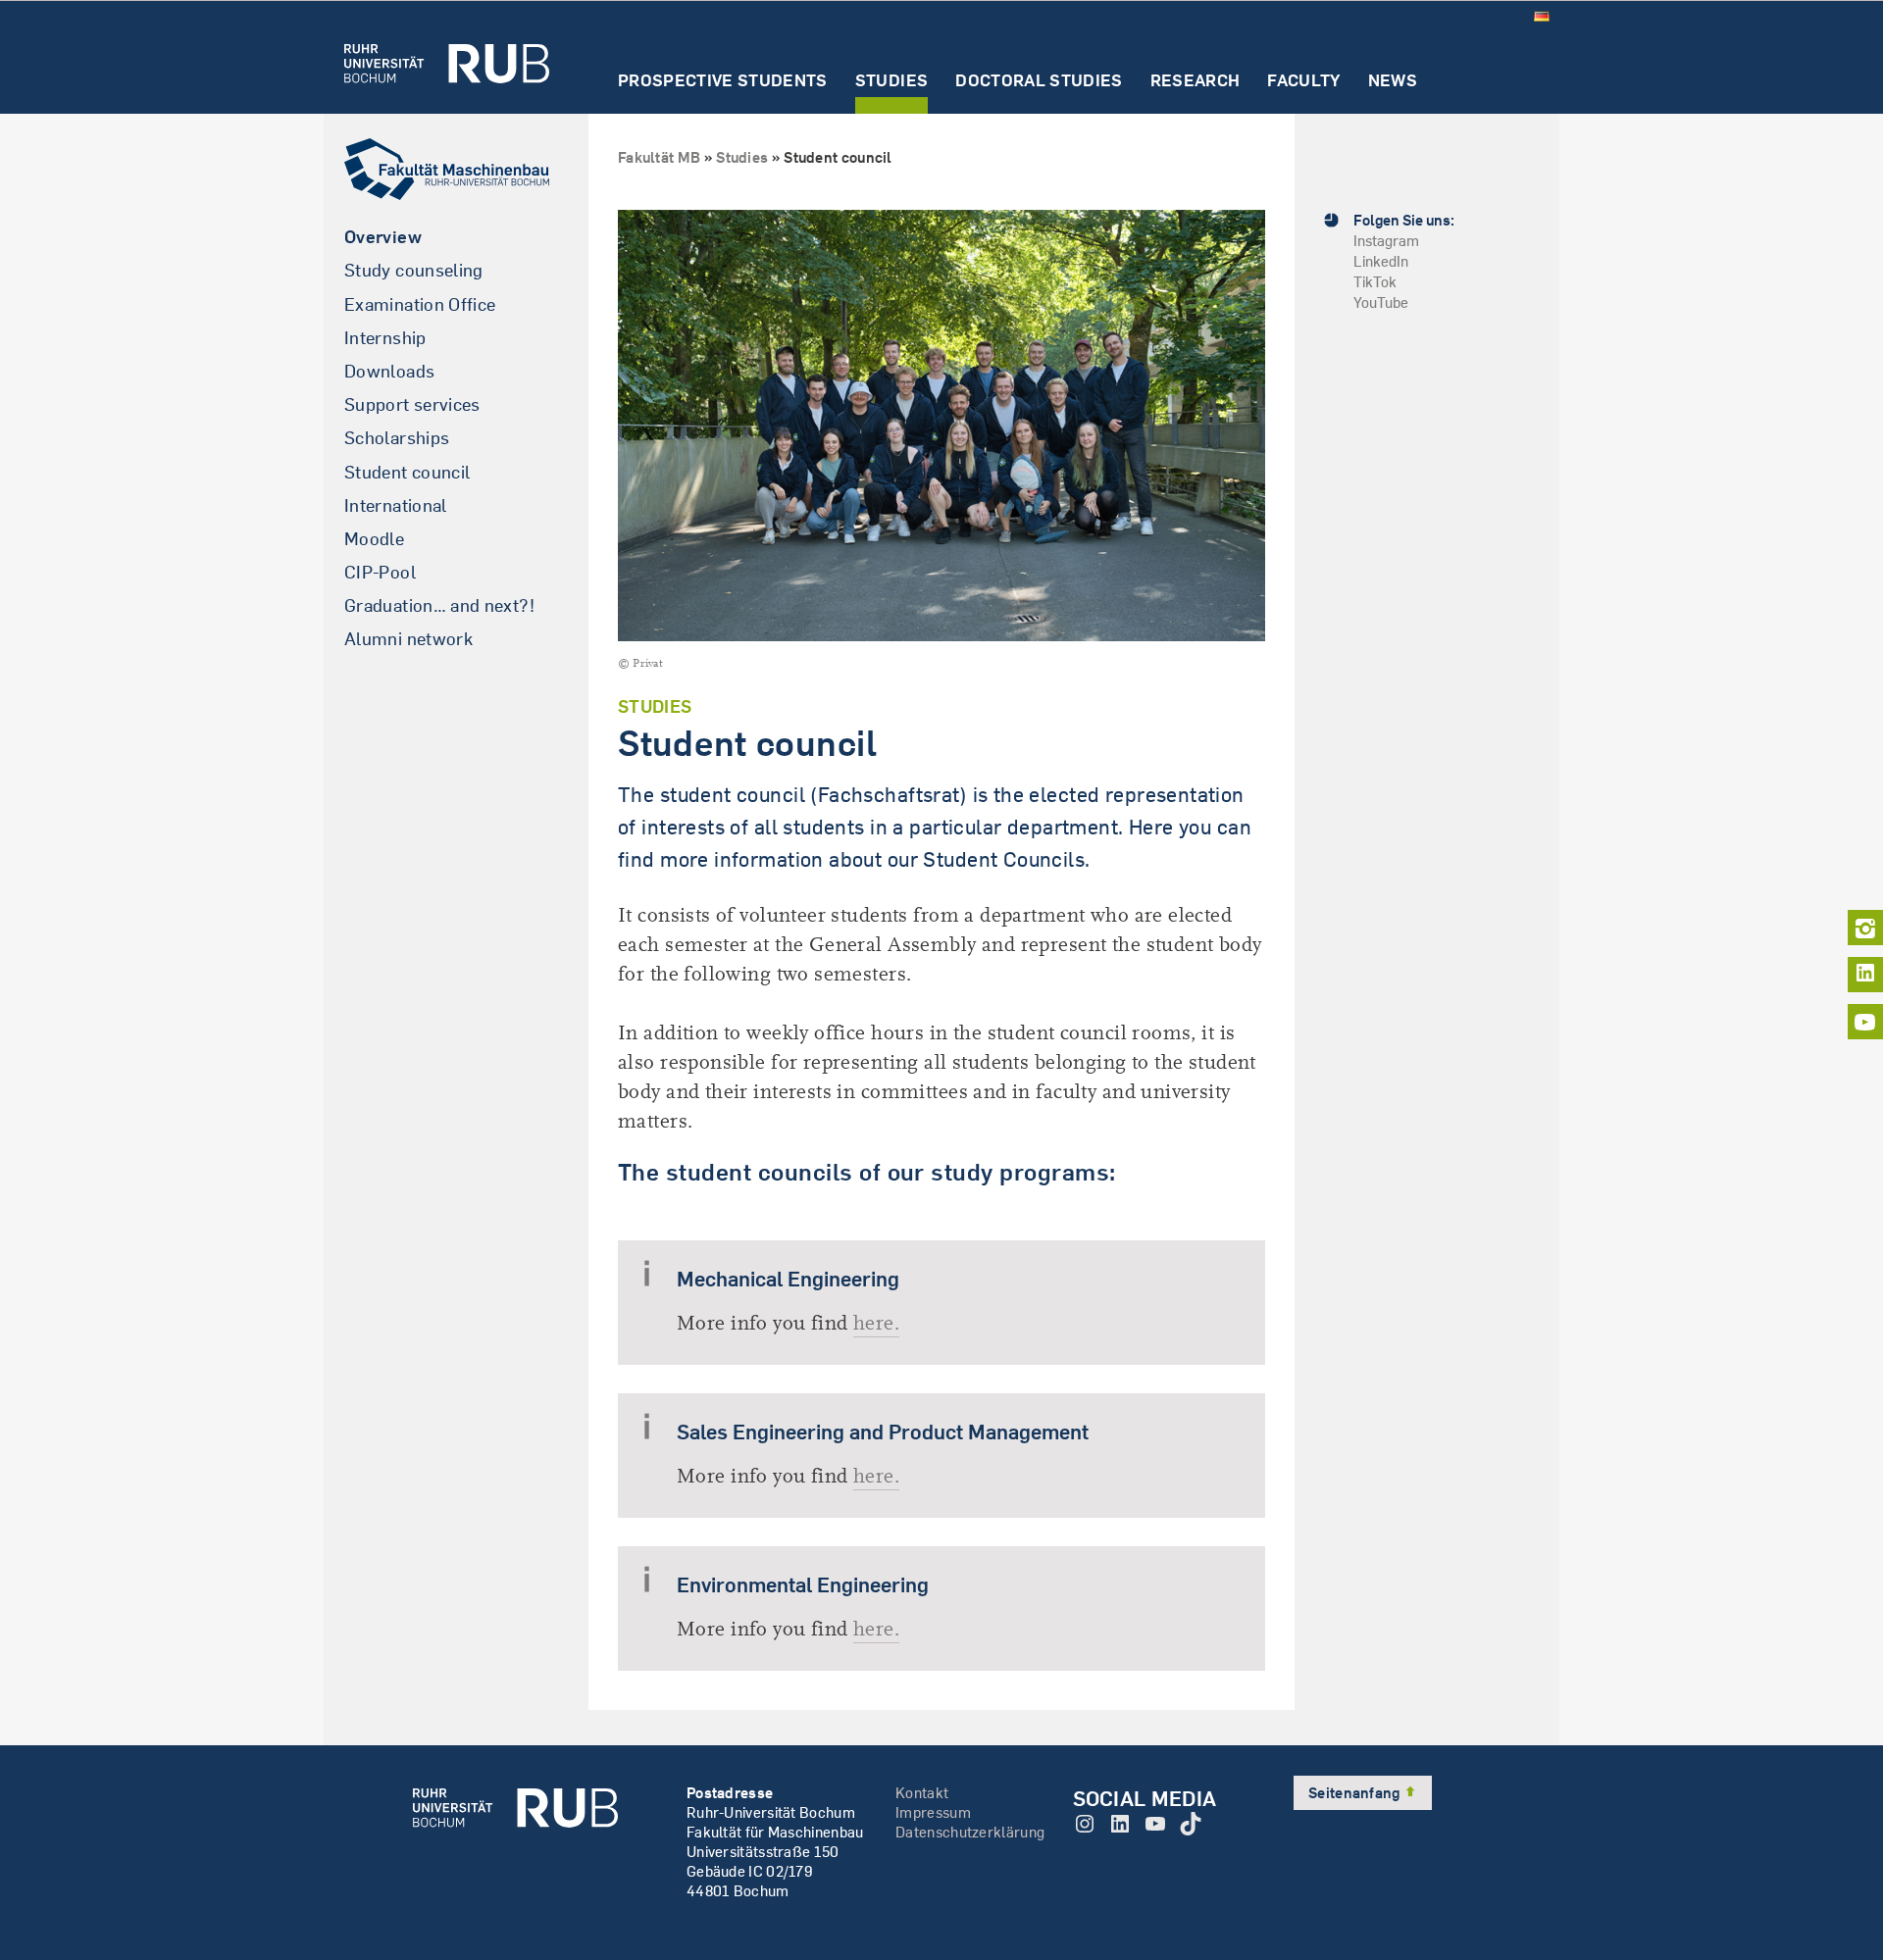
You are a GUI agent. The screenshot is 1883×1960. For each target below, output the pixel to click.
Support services (412, 404)
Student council (407, 472)
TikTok (1375, 282)
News (1393, 81)
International (396, 505)
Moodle (374, 539)
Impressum (933, 1812)
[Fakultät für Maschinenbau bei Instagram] (1865, 928)
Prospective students (723, 81)
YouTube (1381, 302)
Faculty (1303, 81)
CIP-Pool (380, 572)
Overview (383, 237)
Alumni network (408, 639)
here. (876, 1323)
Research (1196, 81)
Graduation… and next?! (439, 605)
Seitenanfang (1356, 1793)
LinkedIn (1381, 261)
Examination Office (420, 304)
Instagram (1386, 241)
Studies (891, 81)
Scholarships (397, 438)
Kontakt (922, 1793)
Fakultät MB (659, 157)
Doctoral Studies (1039, 81)
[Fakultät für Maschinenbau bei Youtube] (1865, 1022)
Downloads (389, 371)
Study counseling (414, 270)
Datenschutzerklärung (970, 1832)
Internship (385, 338)
